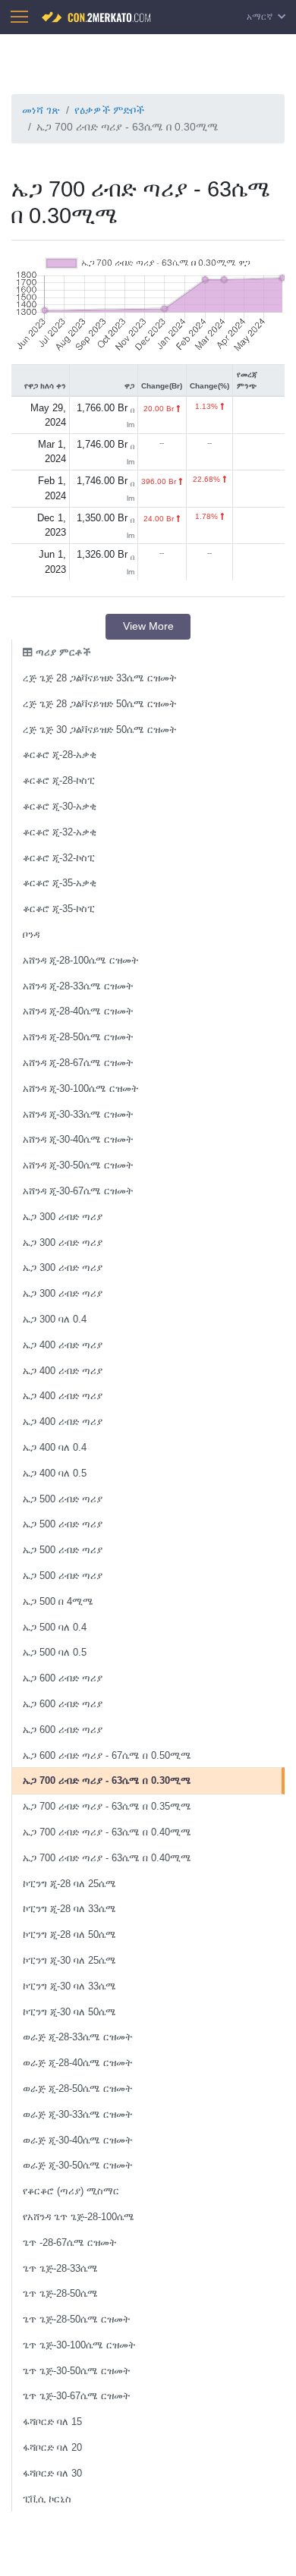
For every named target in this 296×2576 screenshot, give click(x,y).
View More (148, 626)
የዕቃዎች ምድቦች (109, 110)
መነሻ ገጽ (41, 110)
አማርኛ (261, 17)
